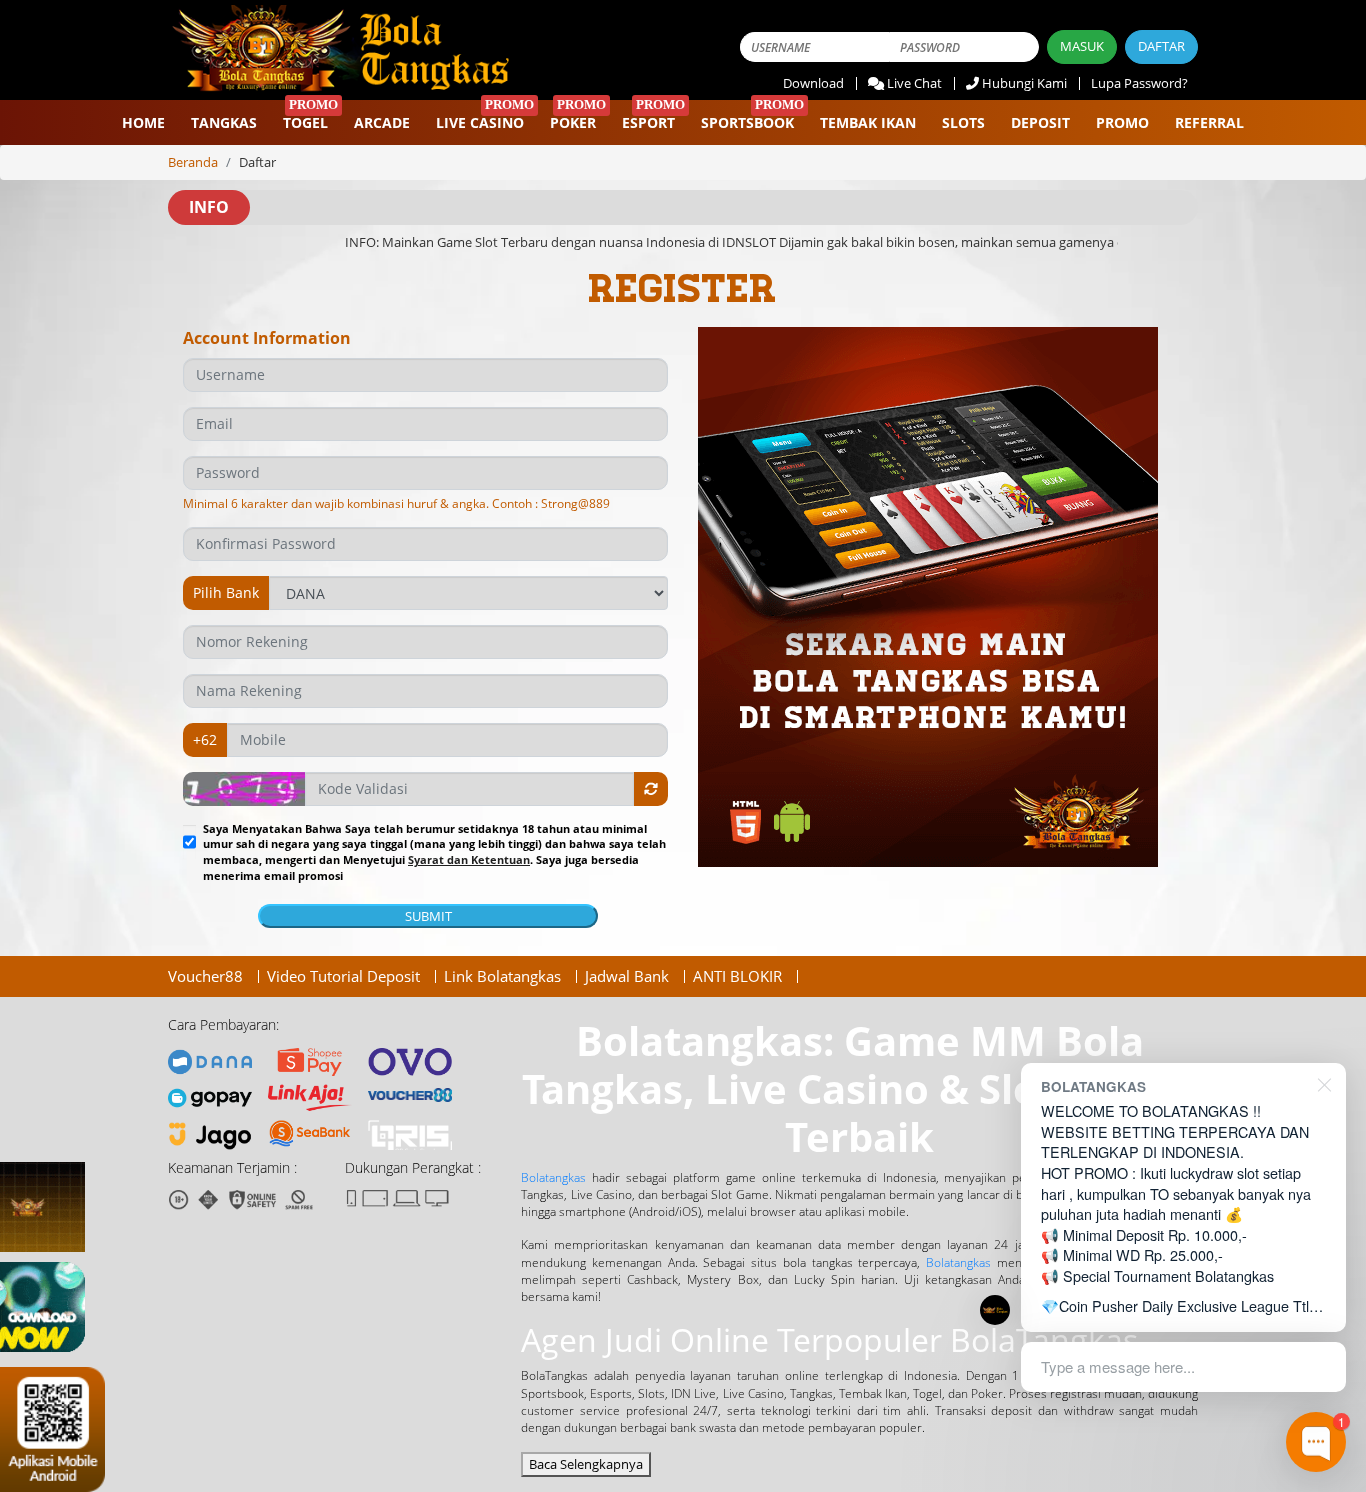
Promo (1122, 122)
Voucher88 (205, 976)
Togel (305, 122)
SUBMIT (428, 916)
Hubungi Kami (1024, 83)
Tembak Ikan (868, 122)
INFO (209, 207)
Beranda (193, 162)
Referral (1209, 122)
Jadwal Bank (627, 976)
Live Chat (914, 83)
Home (143, 122)
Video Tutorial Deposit (343, 976)
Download (813, 83)
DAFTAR (1161, 46)
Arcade (382, 122)
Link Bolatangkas (502, 976)
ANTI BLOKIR (737, 976)
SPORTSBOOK (747, 122)
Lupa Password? (1139, 83)
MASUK (1082, 46)
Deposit (1040, 122)
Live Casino (480, 122)
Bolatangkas (553, 1177)
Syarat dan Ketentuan (469, 859)
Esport (648, 122)
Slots (963, 122)
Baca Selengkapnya (586, 1464)
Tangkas (224, 122)
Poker (573, 122)
